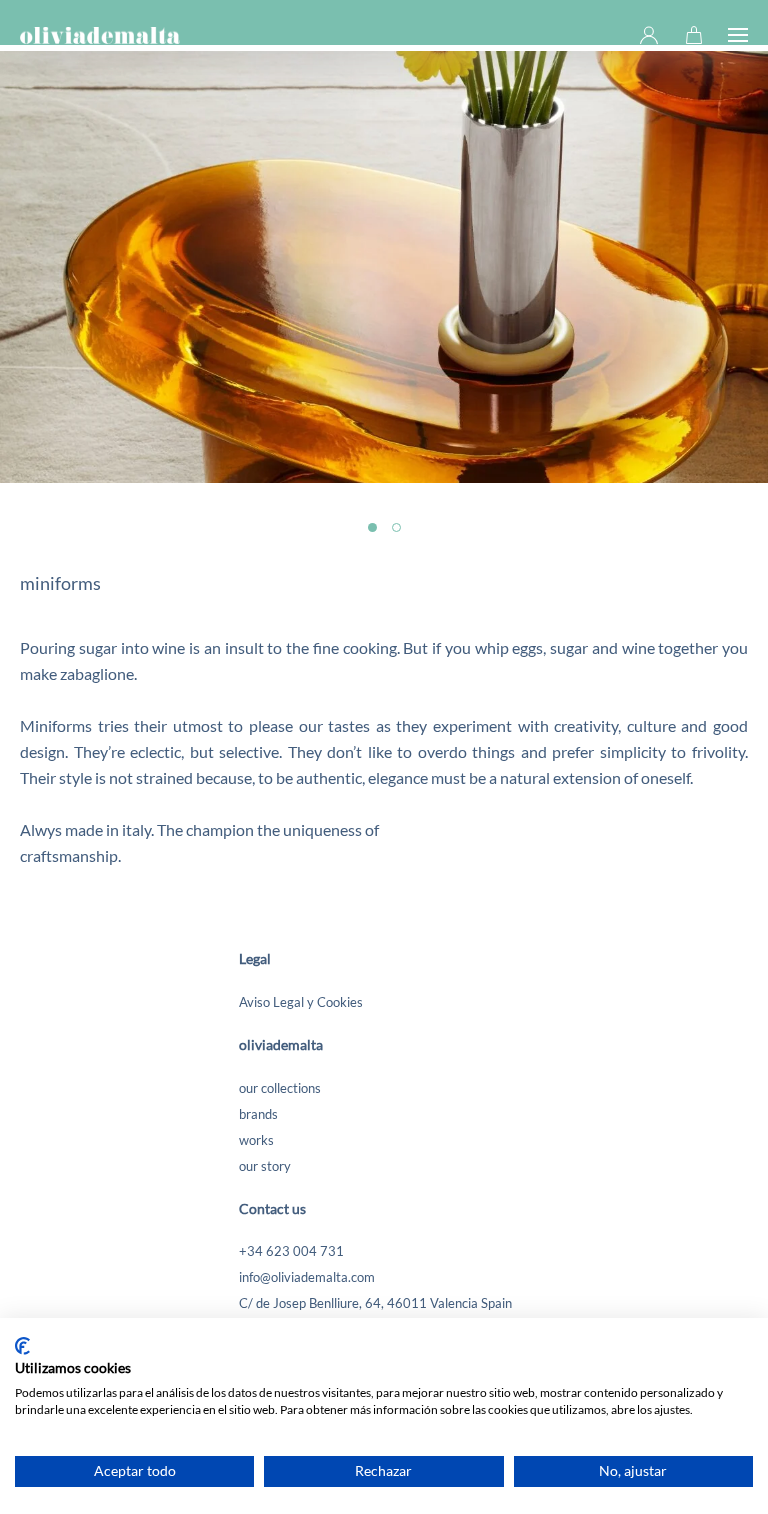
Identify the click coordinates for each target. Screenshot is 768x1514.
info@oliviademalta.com (307, 1277)
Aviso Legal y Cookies (301, 1002)
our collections (280, 1088)
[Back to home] (100, 35)
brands (258, 1114)
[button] (738, 35)
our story (265, 1166)
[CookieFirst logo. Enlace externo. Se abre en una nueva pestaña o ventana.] (22, 1346)
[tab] (372, 527)
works (256, 1140)
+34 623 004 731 (291, 1251)
